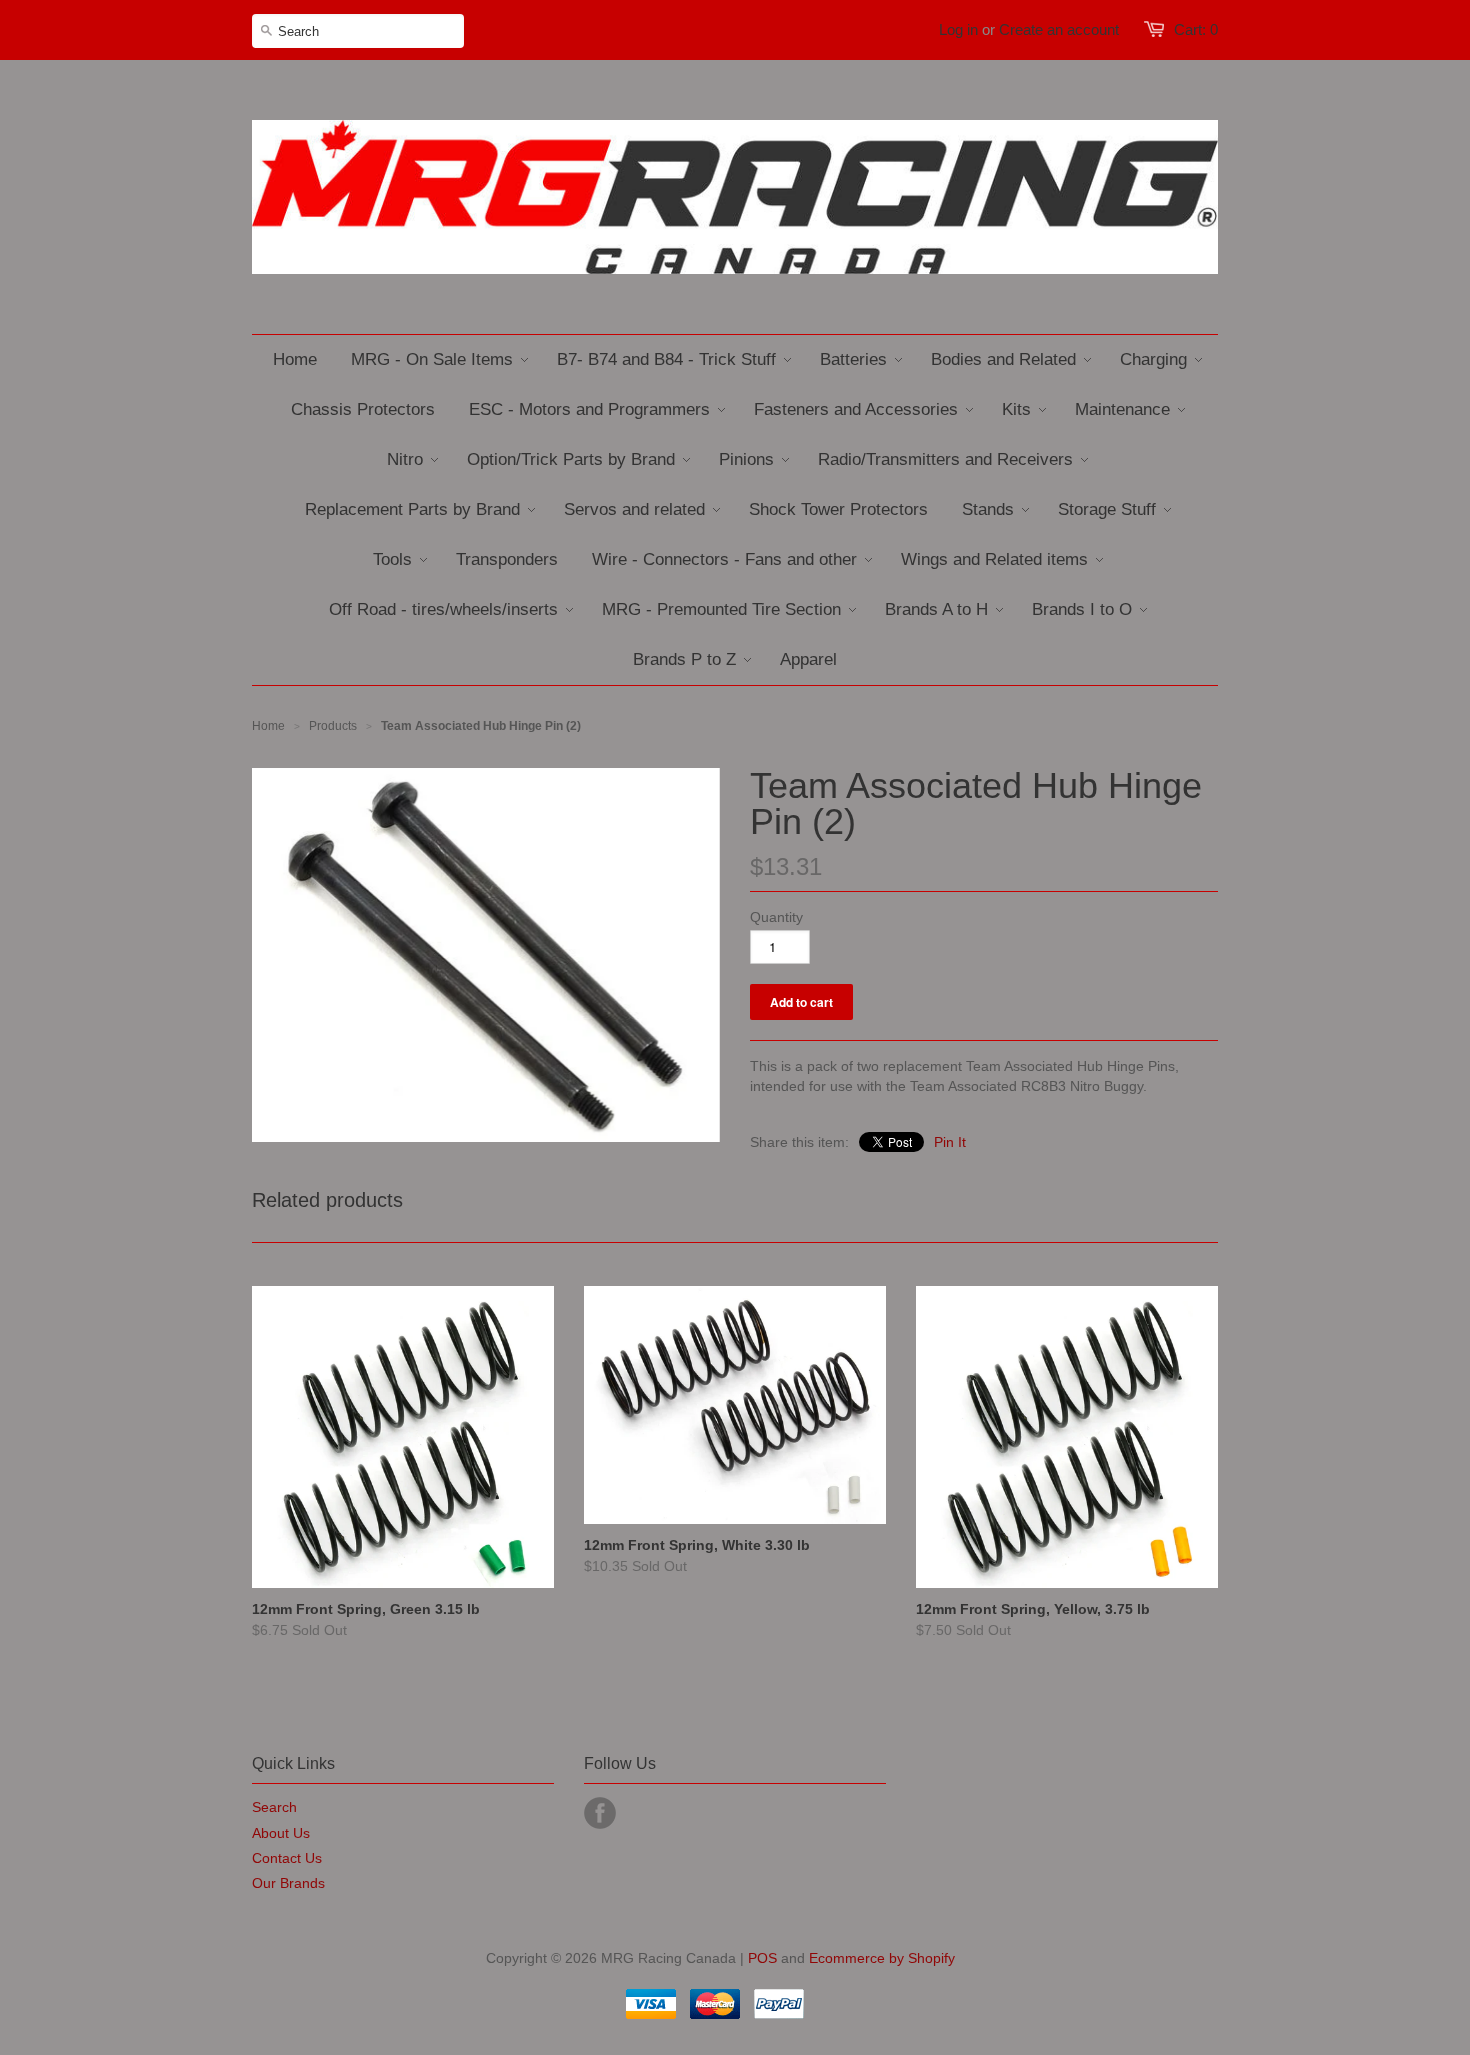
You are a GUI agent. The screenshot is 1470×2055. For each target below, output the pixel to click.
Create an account (1059, 29)
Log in (958, 29)
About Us (281, 1833)
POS (762, 1958)
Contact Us (287, 1858)
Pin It (950, 1142)
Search (274, 1807)
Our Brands (288, 1883)
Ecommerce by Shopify (882, 1958)
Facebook (600, 1813)
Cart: (1196, 29)
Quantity (776, 917)
